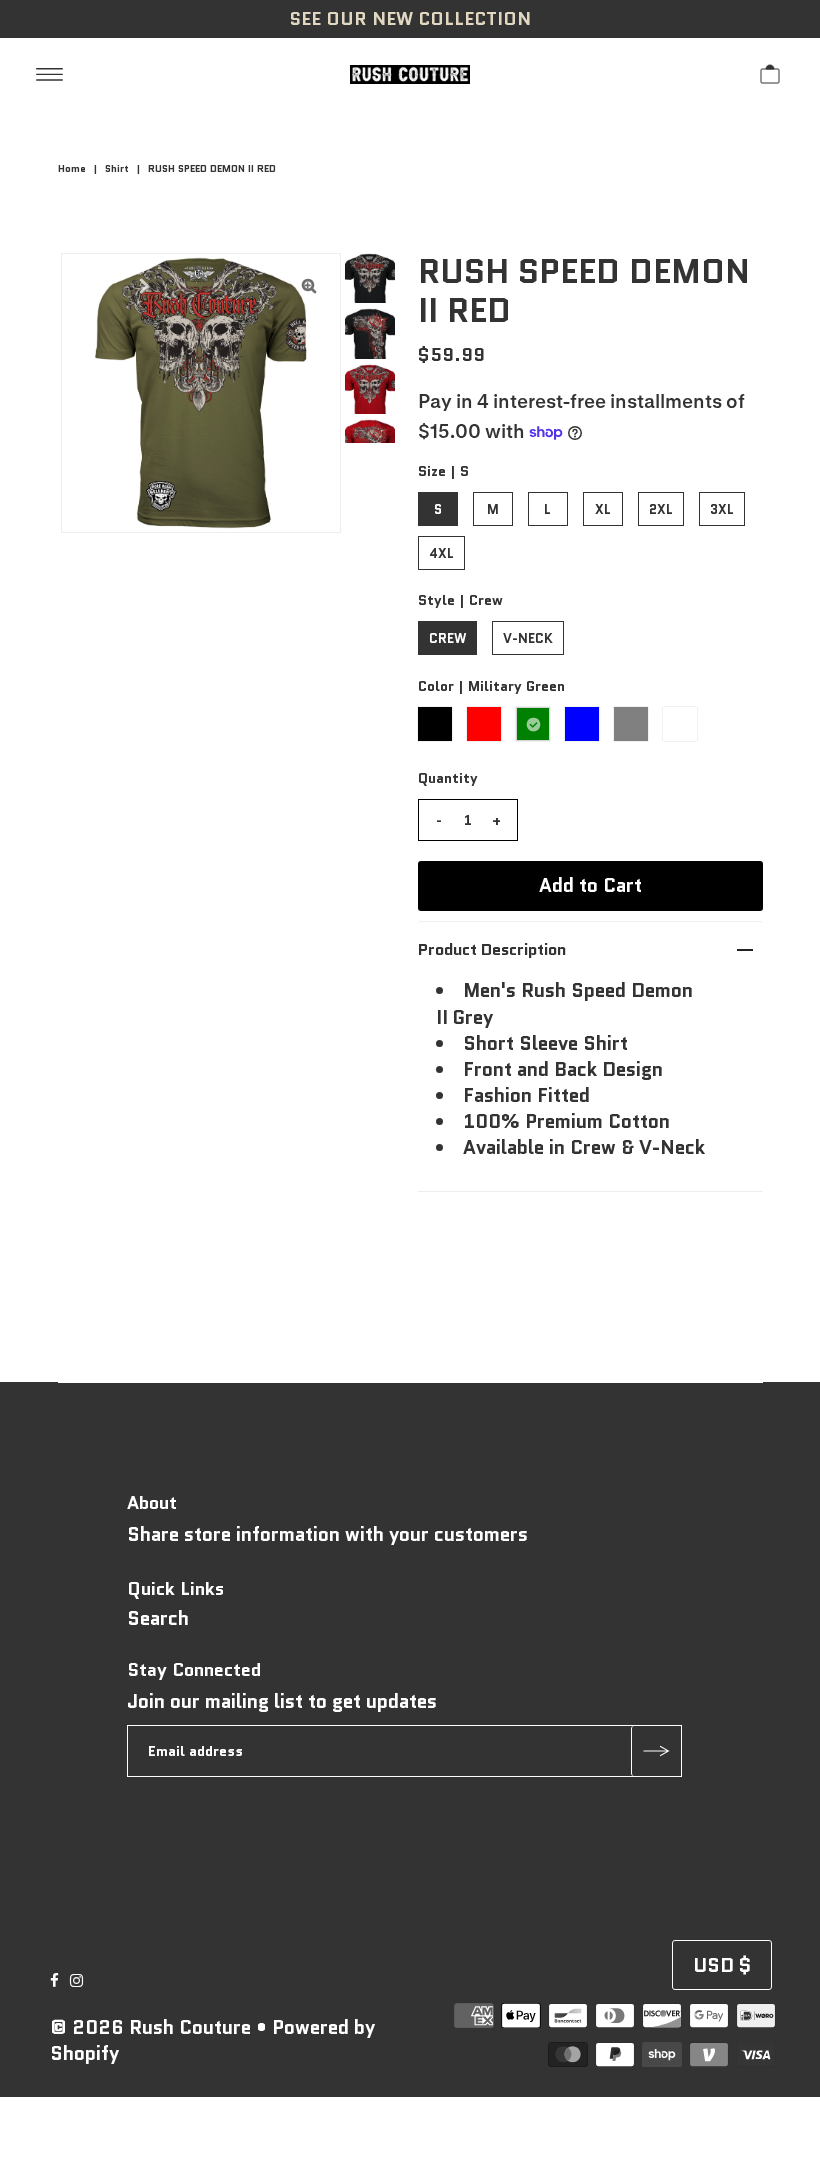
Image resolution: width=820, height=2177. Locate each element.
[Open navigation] (49, 73)
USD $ (722, 1965)
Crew (447, 638)
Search (158, 1618)
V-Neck (528, 638)
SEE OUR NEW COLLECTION (410, 19)
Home (72, 168)
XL (603, 509)
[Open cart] (770, 73)
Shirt (117, 168)
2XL (661, 509)
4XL (441, 553)
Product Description (492, 949)
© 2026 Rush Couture (150, 2027)
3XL (722, 509)
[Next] (142, 285)
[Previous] (93, 285)
